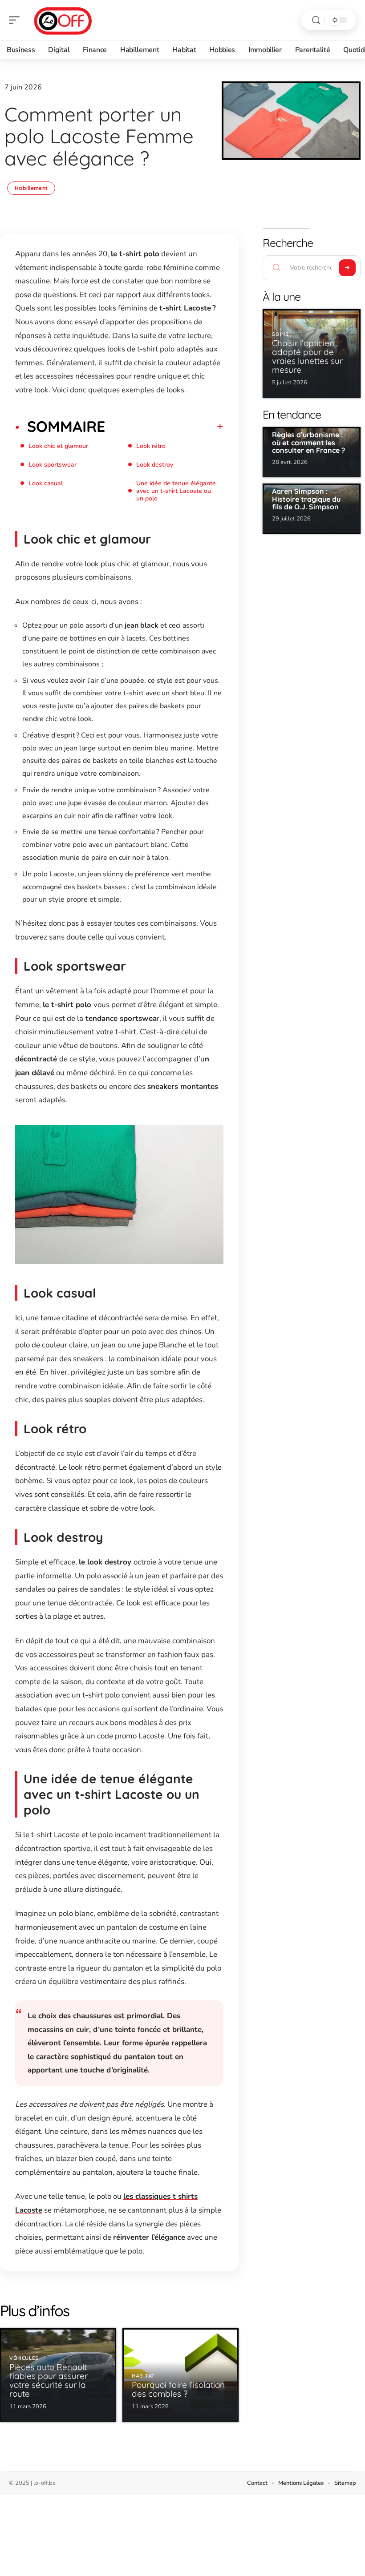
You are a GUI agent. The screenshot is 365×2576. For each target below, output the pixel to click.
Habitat (143, 2376)
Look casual (46, 483)
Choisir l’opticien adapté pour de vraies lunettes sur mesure (307, 356)
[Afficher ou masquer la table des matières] (164, 427)
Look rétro (151, 446)
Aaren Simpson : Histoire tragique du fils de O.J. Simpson (306, 499)
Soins (280, 334)
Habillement (31, 188)
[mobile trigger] (16, 20)
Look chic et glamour (58, 446)
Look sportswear (53, 465)
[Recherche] (316, 20)
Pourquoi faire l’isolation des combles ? (178, 2389)
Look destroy (155, 465)
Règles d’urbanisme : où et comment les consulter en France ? (308, 442)
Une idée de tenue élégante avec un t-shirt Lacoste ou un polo (176, 491)
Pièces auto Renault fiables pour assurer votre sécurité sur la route (49, 2380)
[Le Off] (64, 20)
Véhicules (24, 2358)
